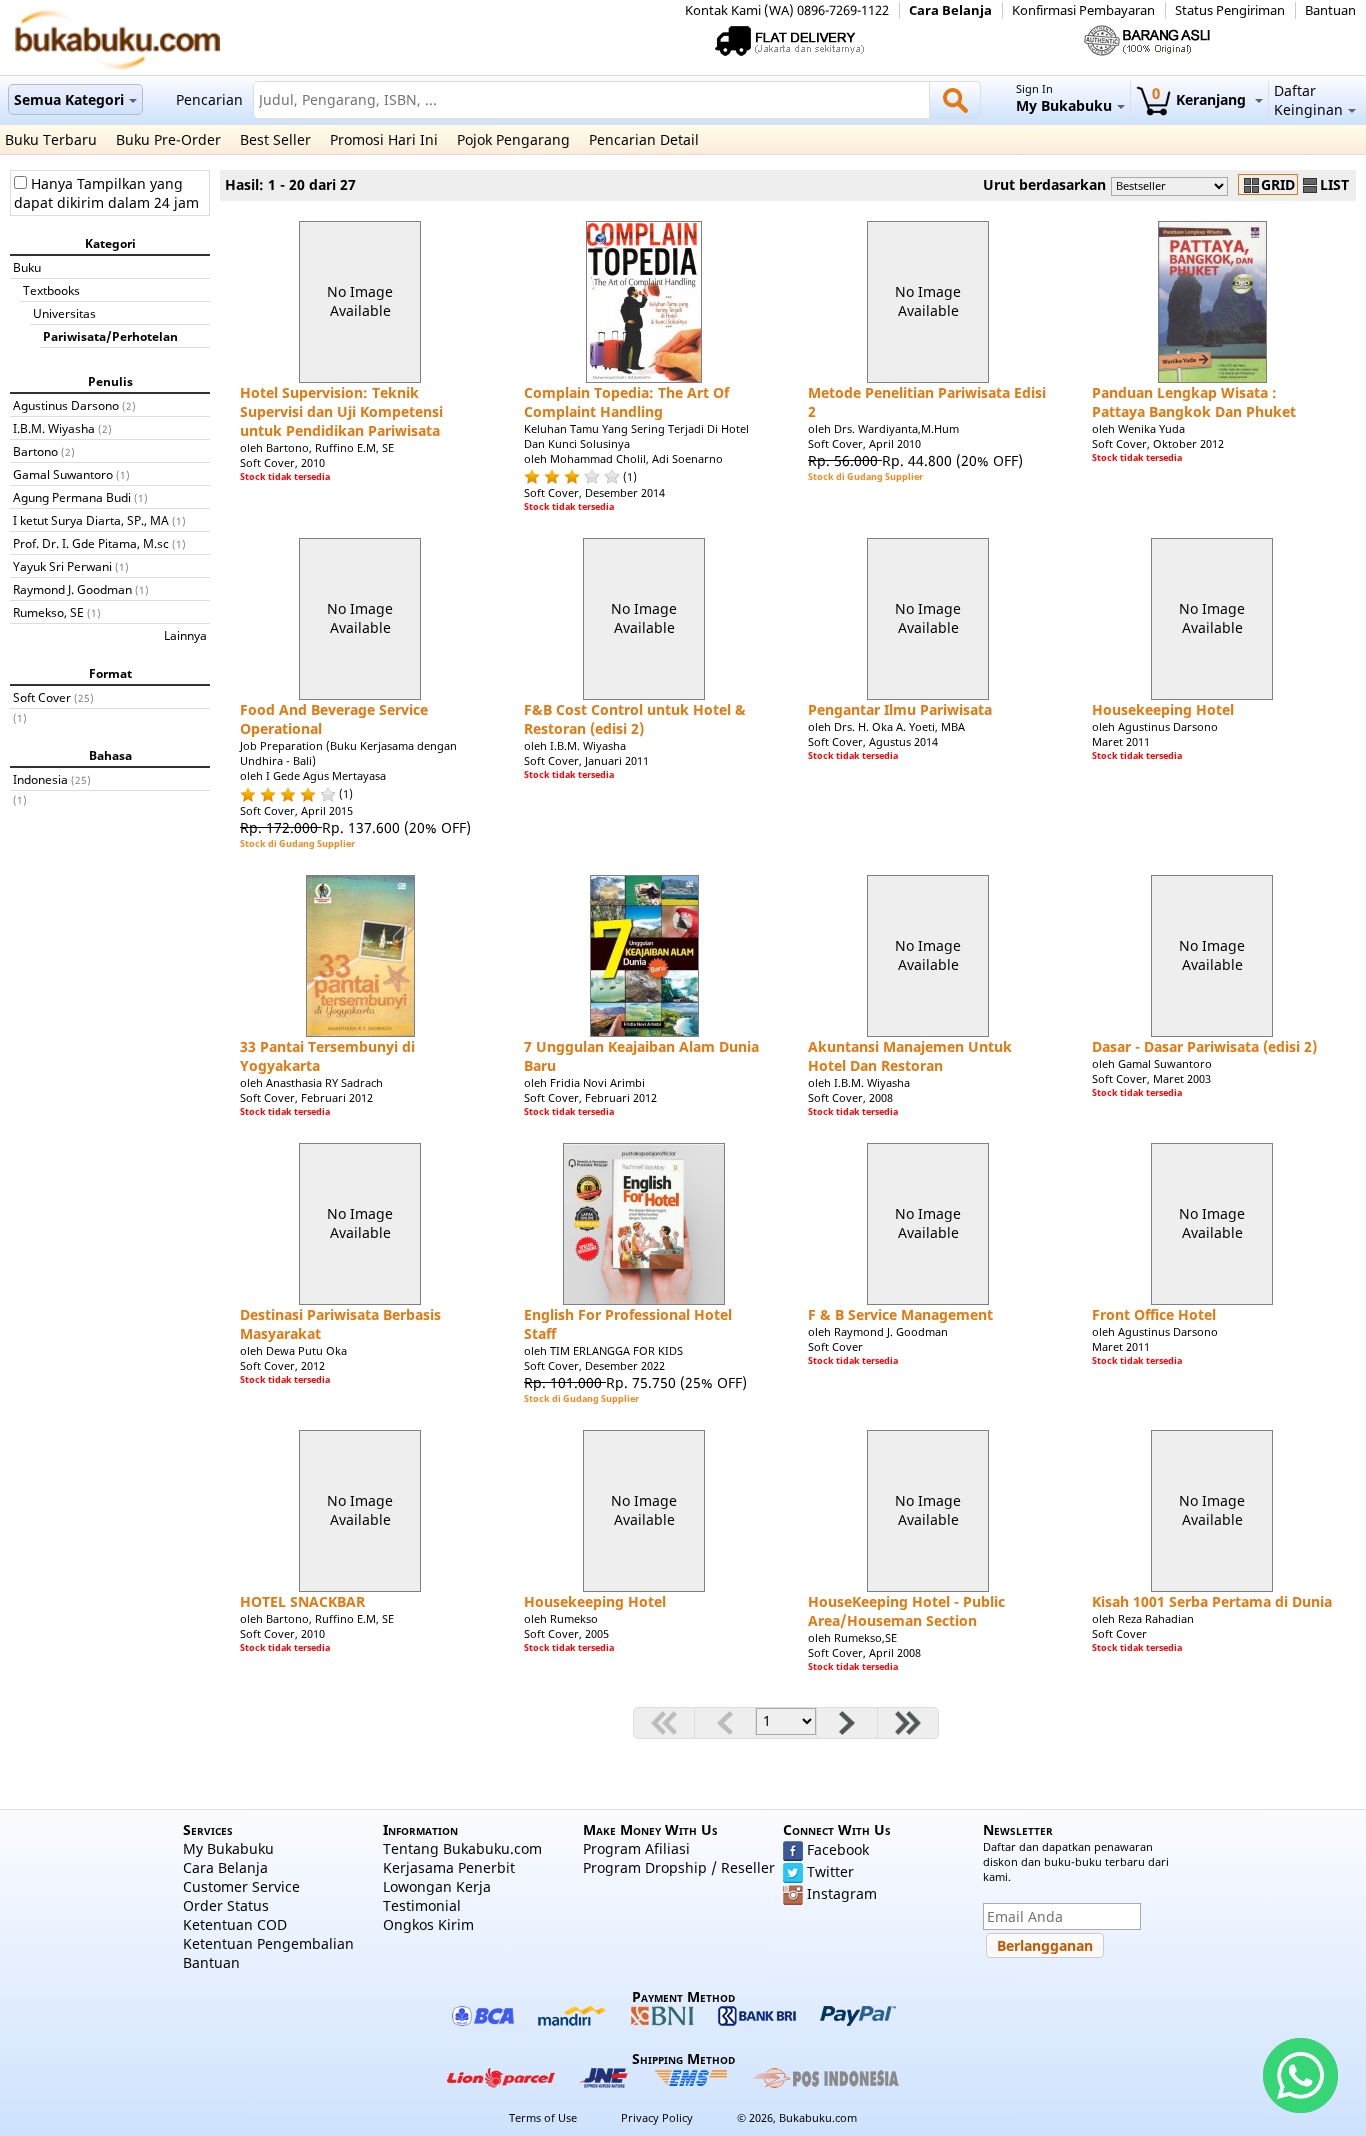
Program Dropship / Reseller (679, 1867)
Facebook (838, 1849)
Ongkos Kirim (428, 1924)
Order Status (226, 1905)
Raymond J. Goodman (72, 589)
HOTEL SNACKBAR (302, 1601)
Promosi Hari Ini (384, 139)
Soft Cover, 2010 (282, 462)
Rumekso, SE (48, 612)
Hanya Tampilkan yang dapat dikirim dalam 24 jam (106, 193)
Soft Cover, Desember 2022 (594, 1365)
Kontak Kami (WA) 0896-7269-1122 (787, 10)
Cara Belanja (950, 10)
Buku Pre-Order (168, 139)
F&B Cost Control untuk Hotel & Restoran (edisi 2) (635, 719)
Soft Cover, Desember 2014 (594, 492)
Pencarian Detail (644, 139)
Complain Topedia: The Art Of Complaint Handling (626, 402)
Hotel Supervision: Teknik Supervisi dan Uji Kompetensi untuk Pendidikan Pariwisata (341, 411)
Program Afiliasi (636, 1848)
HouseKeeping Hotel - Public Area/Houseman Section (906, 1611)
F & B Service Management (900, 1314)
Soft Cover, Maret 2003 (1151, 1078)
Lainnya (185, 635)
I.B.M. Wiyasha (54, 428)
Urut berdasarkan (1044, 184)
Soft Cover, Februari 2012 (306, 1097)
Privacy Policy (657, 2117)
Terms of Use (543, 2117)
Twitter (830, 1871)
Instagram (842, 1893)
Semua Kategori (69, 99)
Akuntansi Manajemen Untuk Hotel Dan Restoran (910, 1056)
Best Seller (275, 139)
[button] (1045, 1945)
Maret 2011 (1121, 741)
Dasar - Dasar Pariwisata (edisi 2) (1204, 1046)
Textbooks (51, 290)
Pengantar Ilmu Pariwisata (900, 709)
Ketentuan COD (235, 1924)
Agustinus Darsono (66, 405)
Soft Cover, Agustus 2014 (873, 741)
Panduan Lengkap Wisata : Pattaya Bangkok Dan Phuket (1194, 402)
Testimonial (422, 1905)
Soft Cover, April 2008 (864, 1652)
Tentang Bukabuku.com (462, 1848)
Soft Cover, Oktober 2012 (1158, 443)
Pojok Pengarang (513, 139)
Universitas (64, 313)
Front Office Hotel (1154, 1314)
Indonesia (40, 779)
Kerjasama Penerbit (449, 1867)
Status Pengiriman (1230, 10)
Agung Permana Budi (72, 497)
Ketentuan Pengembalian (268, 1943)
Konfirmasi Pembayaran (1083, 10)
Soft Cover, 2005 (566, 1633)
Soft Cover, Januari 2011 (586, 760)
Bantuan (1330, 10)
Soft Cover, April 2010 (864, 443)
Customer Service (241, 1886)
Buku (27, 267)
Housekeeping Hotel (1163, 709)
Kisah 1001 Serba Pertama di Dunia (1212, 1601)
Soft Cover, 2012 (282, 1365)
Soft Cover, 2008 (850, 1097)
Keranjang (1201, 99)
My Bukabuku (228, 1848)
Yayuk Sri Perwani (62, 566)
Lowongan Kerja (437, 1886)
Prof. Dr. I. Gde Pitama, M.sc (91, 543)
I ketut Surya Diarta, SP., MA (91, 520)
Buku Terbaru (51, 139)
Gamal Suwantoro (63, 474)
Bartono (35, 451)
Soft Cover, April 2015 (296, 810)
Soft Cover (42, 697)
